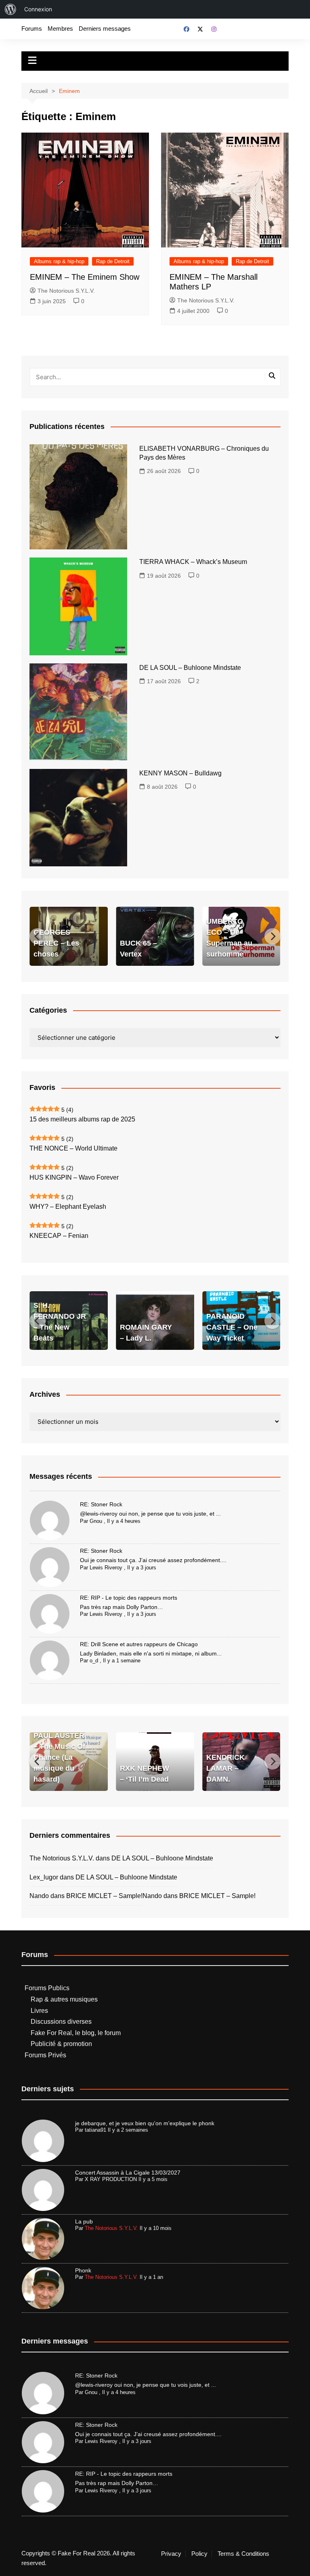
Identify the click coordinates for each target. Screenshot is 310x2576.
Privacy (171, 2554)
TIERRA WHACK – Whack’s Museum (193, 562)
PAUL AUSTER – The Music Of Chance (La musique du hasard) (59, 1757)
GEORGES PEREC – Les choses (56, 943)
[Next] (272, 936)
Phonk (83, 2270)
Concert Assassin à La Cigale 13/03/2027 (128, 2173)
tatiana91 (95, 2130)
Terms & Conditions (243, 2554)
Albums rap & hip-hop (59, 261)
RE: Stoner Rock (101, 1504)
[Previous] (38, 936)
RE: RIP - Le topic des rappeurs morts (129, 1598)
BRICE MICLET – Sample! (104, 1896)
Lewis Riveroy (106, 1568)
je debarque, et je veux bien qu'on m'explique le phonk (145, 2123)
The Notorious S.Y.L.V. (66, 291)
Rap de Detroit (113, 261)
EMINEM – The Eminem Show (85, 277)
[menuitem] (10, 9)
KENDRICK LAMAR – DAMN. (225, 1768)
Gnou (96, 1521)
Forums (32, 29)
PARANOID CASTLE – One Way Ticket (232, 1327)
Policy (199, 2554)
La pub (84, 2221)
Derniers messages (105, 29)
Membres (60, 29)
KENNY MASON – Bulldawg (180, 773)
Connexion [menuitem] (38, 9)
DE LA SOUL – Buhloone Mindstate (190, 668)
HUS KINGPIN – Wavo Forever (74, 1177)
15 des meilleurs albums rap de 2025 (82, 1119)
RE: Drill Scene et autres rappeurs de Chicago (139, 1644)
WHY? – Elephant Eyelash (68, 1207)
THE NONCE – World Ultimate (73, 1148)
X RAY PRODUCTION (111, 2179)
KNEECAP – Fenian (59, 1236)
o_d (94, 1661)
